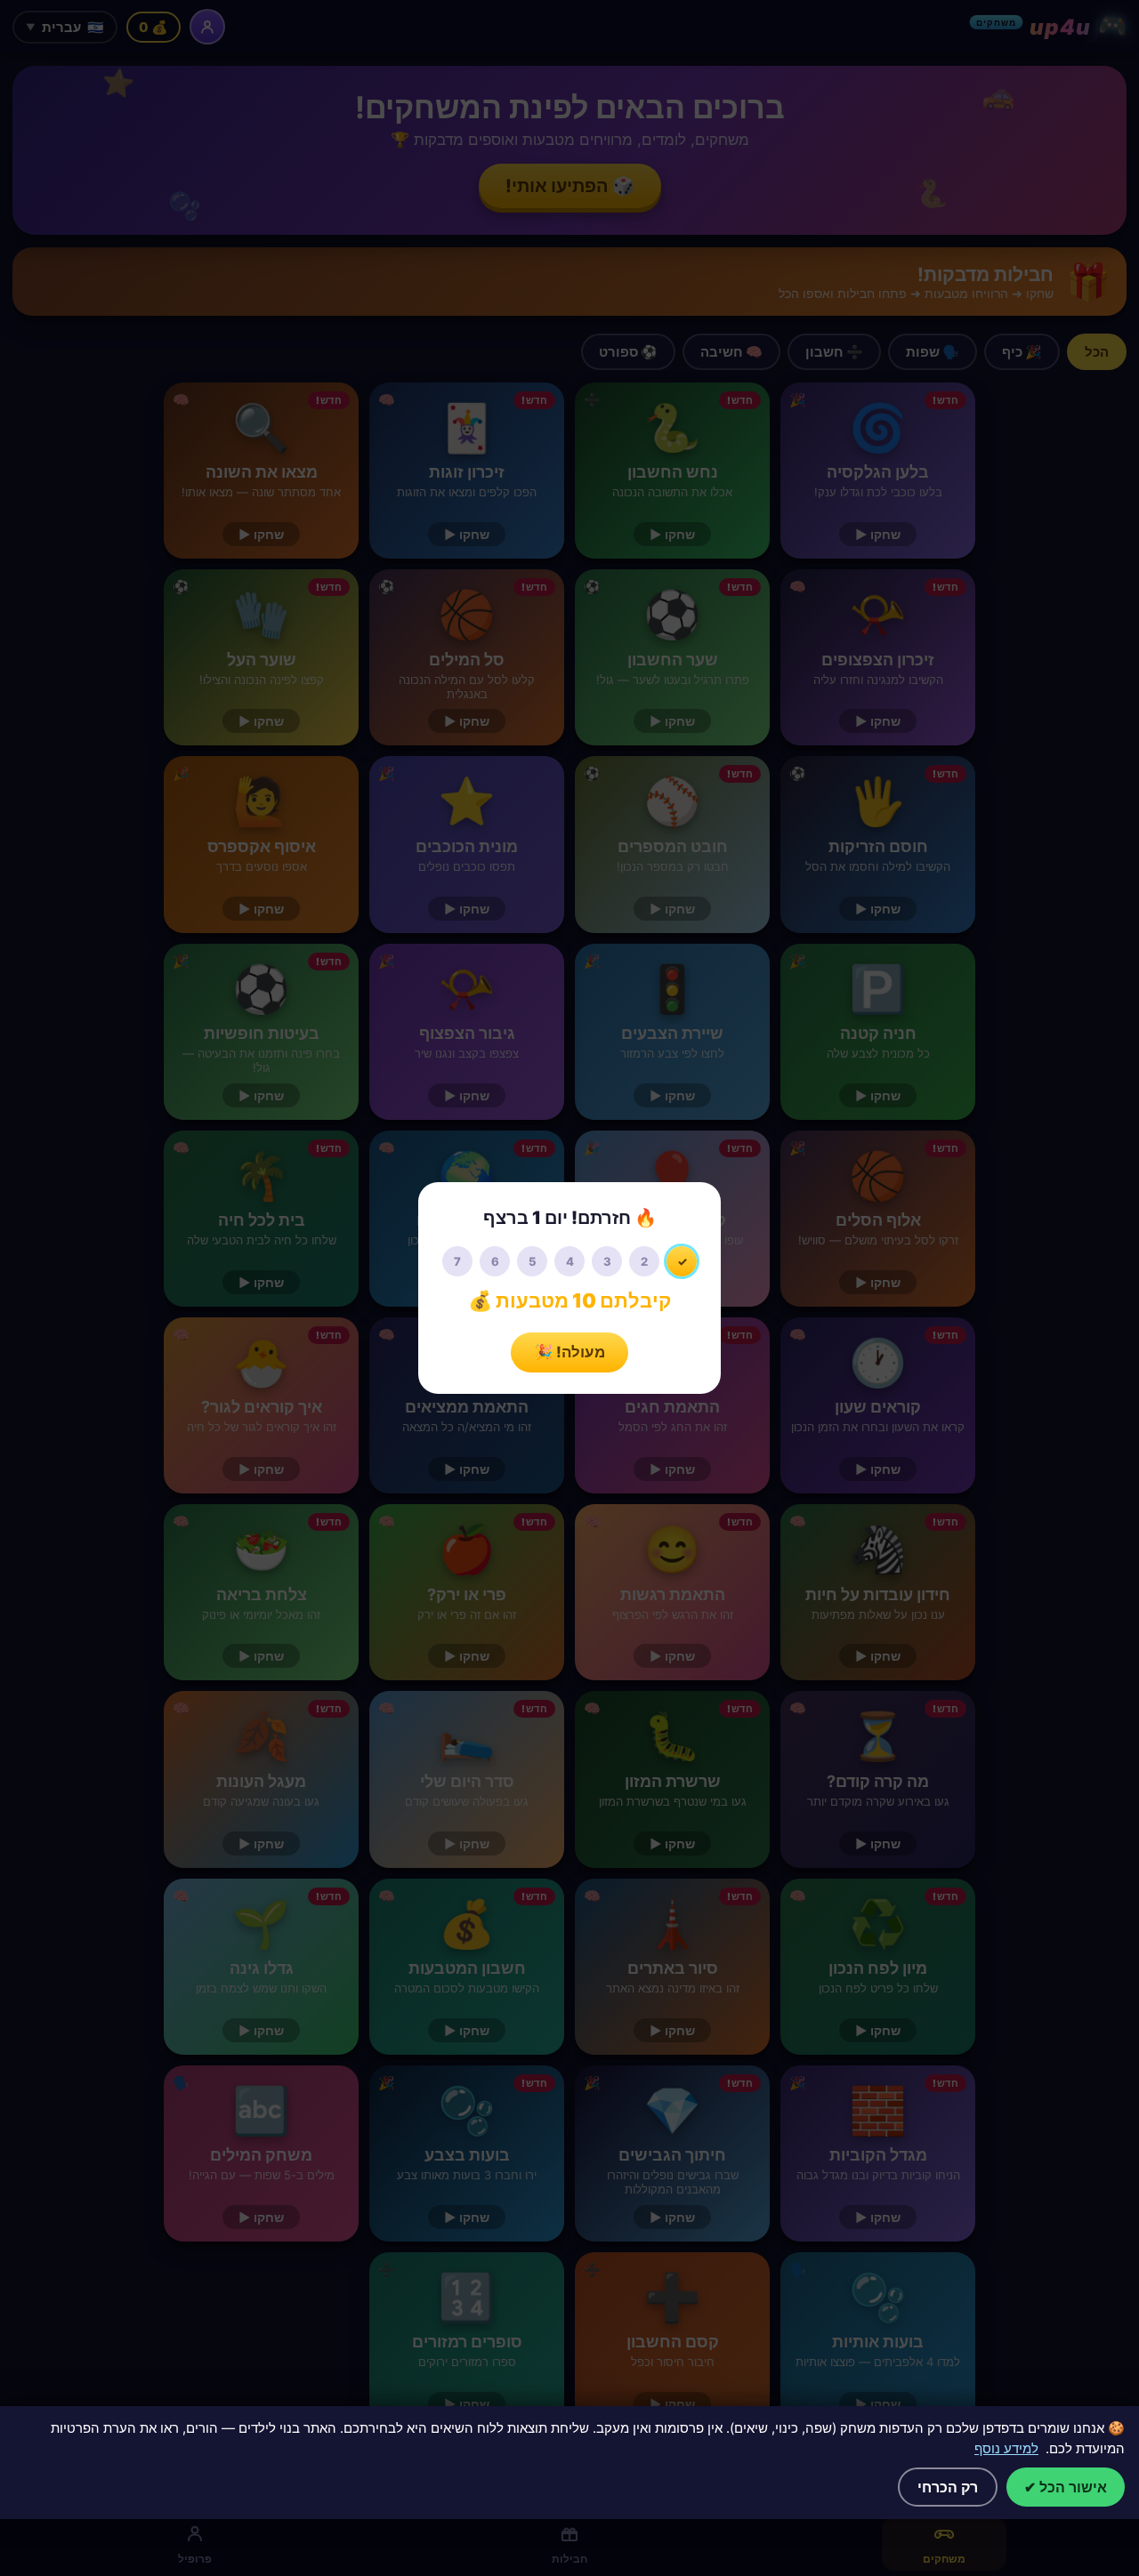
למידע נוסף (1006, 2448)
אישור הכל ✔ (1066, 2487)
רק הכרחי (948, 2487)
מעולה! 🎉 (569, 1352)
